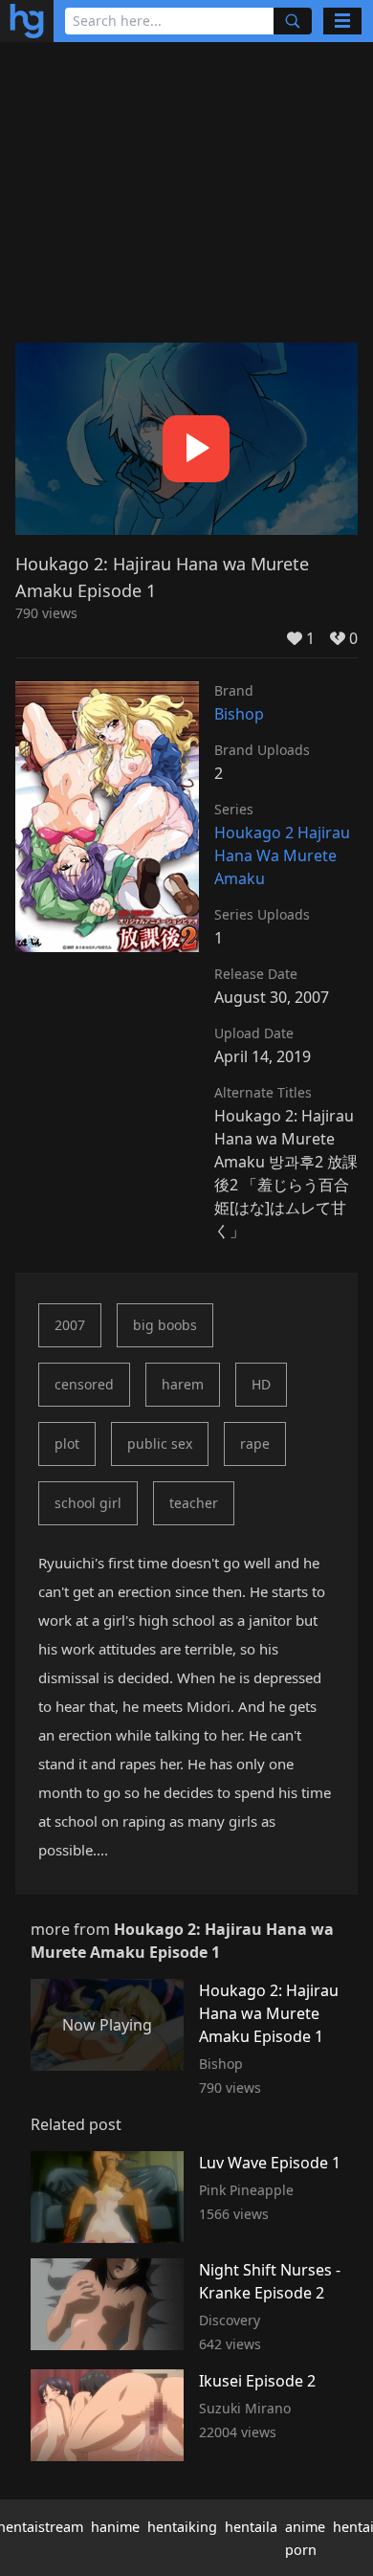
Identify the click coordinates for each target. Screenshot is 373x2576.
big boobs (165, 1325)
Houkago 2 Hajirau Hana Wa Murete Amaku (282, 855)
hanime (115, 2527)
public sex (160, 1443)
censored (84, 1384)
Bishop (239, 714)
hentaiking (182, 2527)
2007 (70, 1325)
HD (261, 1384)
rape (255, 1443)
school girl (88, 1503)
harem (183, 1384)
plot (67, 1443)
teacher (194, 1503)
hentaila (251, 2527)
